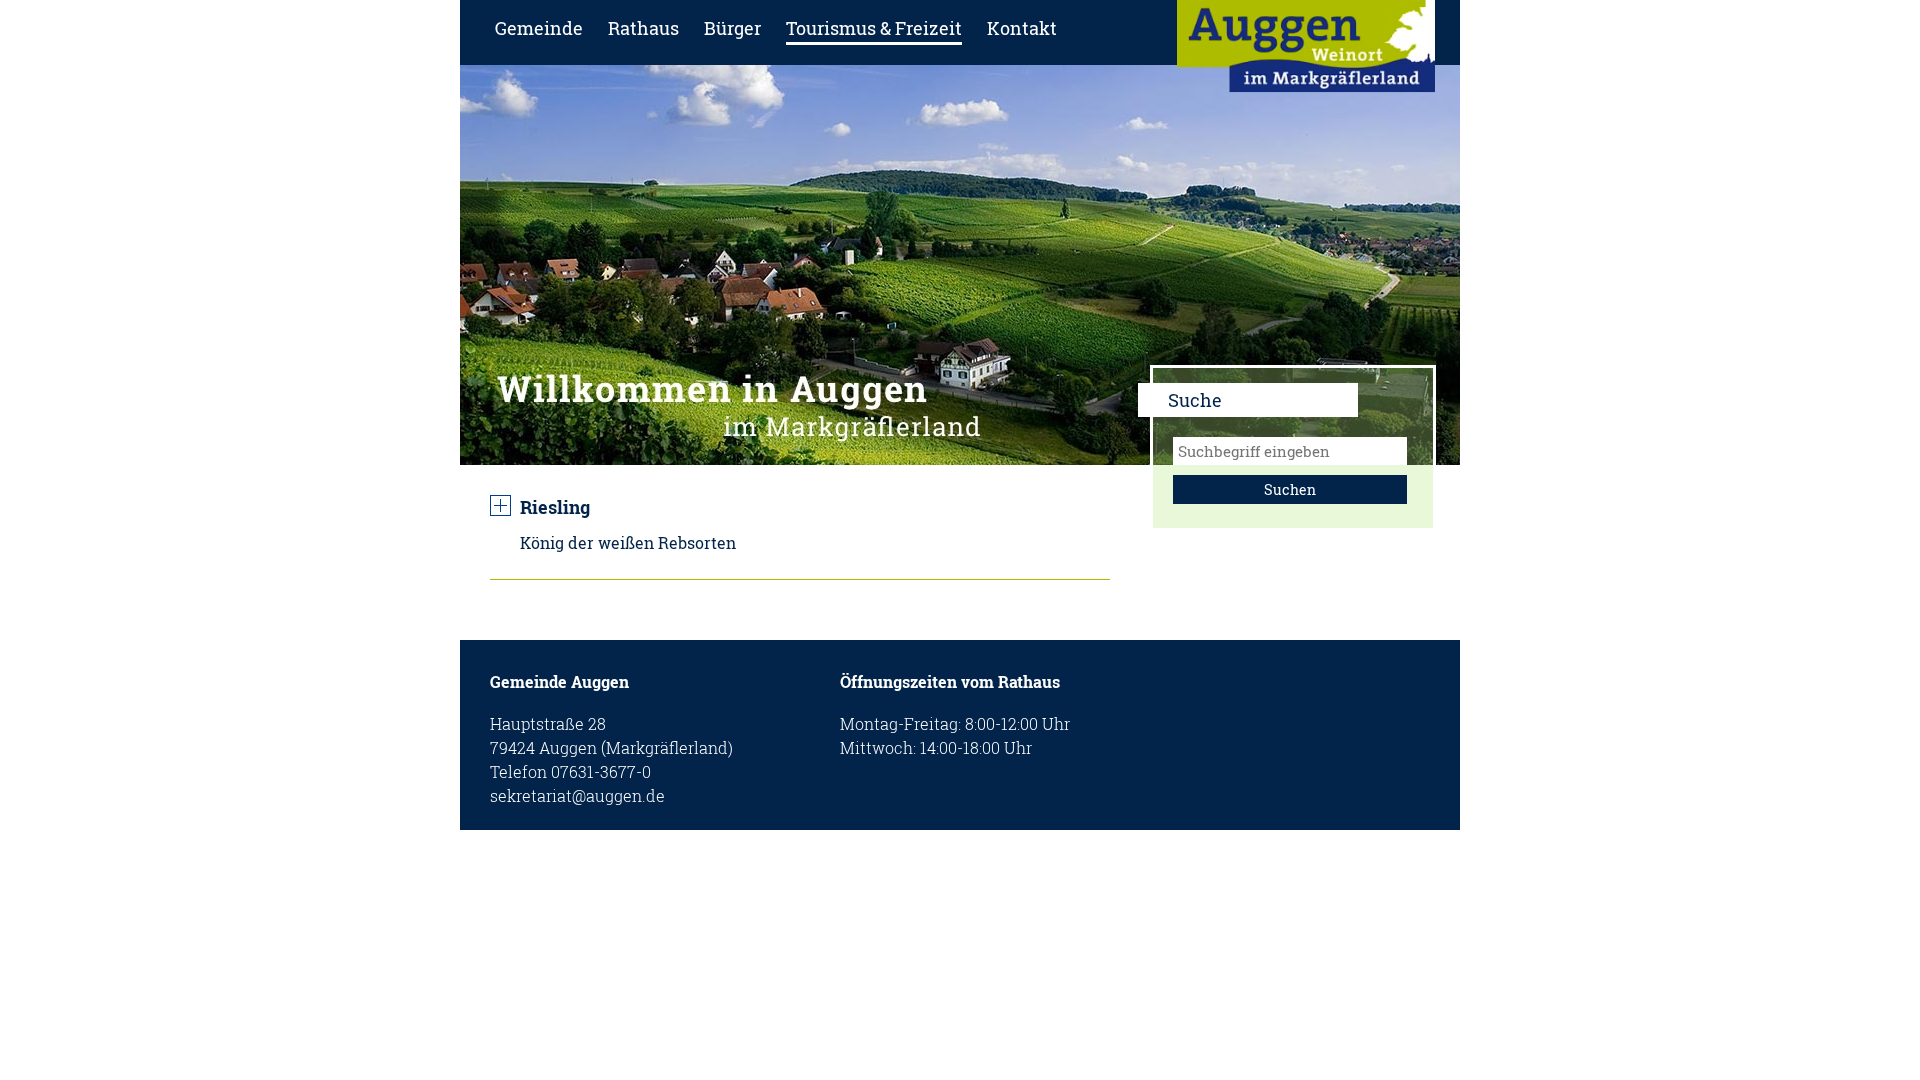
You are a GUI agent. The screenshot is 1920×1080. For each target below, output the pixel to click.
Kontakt (1022, 28)
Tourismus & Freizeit (874, 28)
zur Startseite (1306, 52)
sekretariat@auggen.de (577, 795)
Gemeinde (539, 28)
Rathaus (643, 28)
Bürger (732, 28)
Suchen (1290, 489)
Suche (1195, 400)
